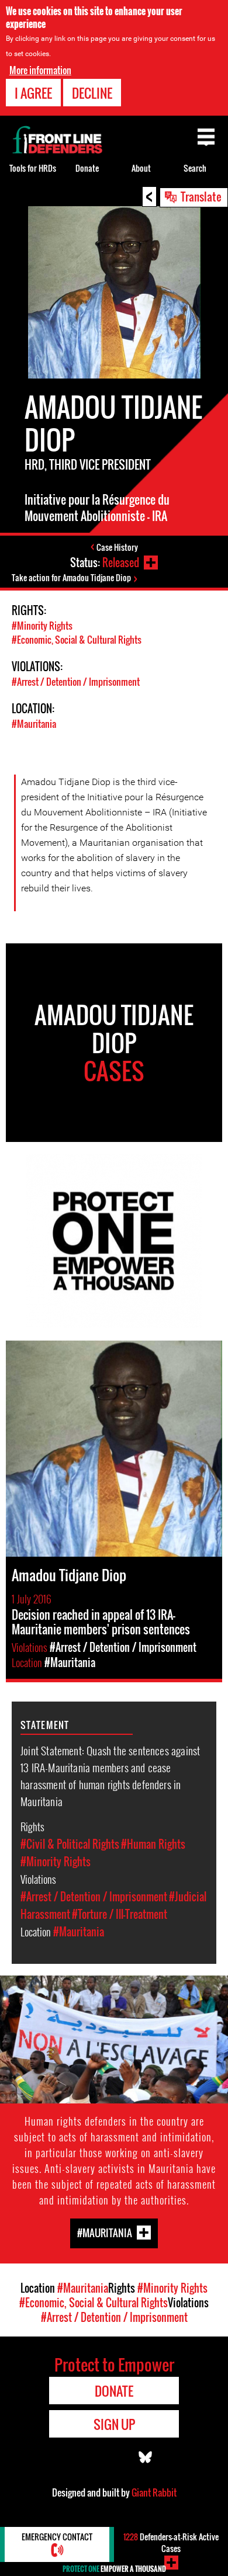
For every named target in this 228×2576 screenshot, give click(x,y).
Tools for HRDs (33, 168)
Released (121, 563)
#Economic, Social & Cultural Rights (77, 640)
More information (40, 70)
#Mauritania (34, 724)
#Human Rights (153, 1844)
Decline (92, 93)
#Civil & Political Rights (70, 1844)
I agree (33, 93)
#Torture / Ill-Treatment (120, 1914)
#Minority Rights (42, 626)
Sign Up (114, 2424)
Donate (87, 168)
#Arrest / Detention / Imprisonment (76, 682)
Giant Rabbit (154, 2492)
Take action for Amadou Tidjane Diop (71, 577)
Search (195, 168)
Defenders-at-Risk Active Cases (171, 2542)
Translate (201, 196)
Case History (117, 547)
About (141, 168)
